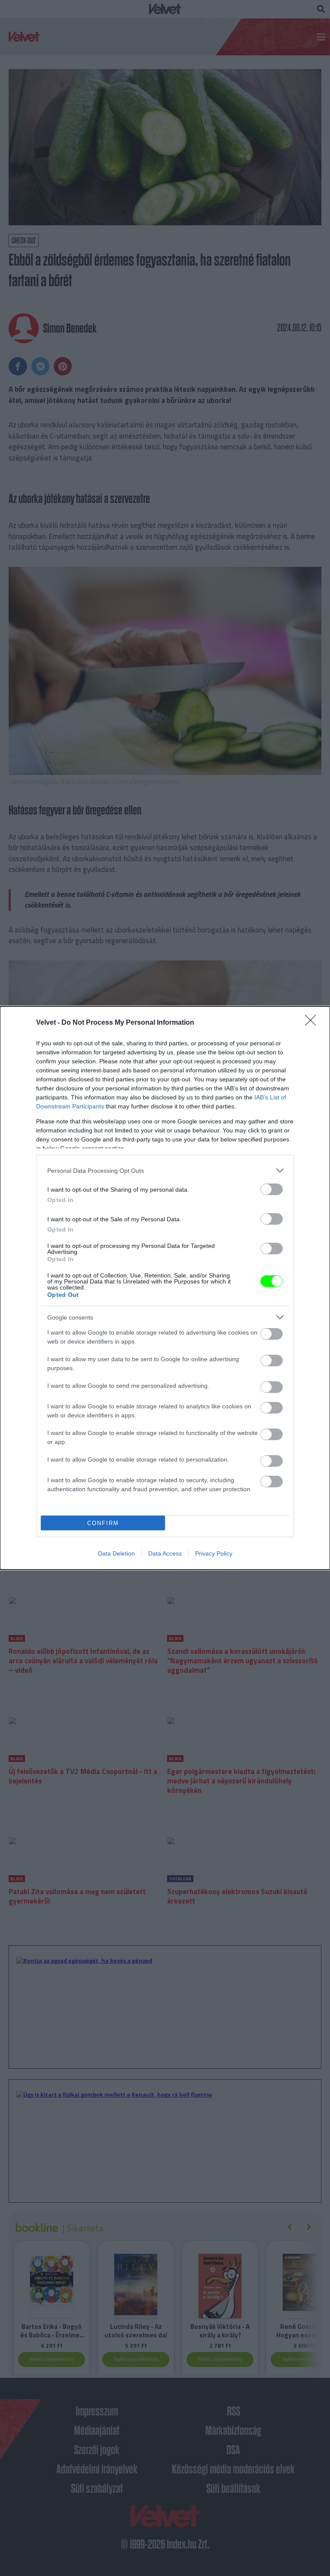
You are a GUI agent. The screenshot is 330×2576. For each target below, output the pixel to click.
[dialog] (165, 1288)
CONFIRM (103, 1523)
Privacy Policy (214, 1553)
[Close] (313, 1023)
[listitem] (165, 1170)
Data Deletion (116, 1553)
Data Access (165, 1553)
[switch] (272, 1189)
